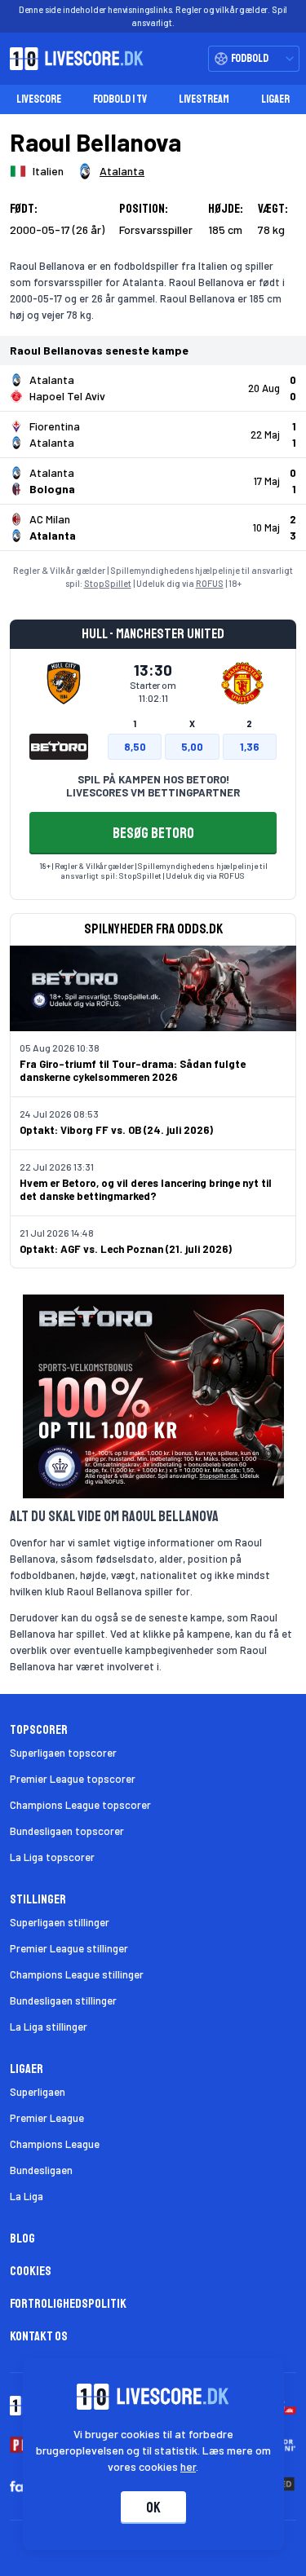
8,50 (135, 747)
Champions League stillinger (77, 1974)
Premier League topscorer (73, 1779)
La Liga (27, 2196)
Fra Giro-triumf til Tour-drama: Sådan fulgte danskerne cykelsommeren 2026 (133, 1070)
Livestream (204, 99)
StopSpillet (108, 583)
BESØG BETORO (153, 833)
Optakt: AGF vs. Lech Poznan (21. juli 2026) (126, 1249)
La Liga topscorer (52, 1857)
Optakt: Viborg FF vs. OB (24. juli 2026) (116, 1130)
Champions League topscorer (80, 1805)
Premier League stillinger (69, 1948)
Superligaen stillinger (60, 1922)
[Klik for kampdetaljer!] (153, 388)
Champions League (55, 2144)
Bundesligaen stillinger (63, 2000)
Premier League (47, 2118)
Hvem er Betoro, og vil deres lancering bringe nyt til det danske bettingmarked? (146, 1189)
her (188, 2466)
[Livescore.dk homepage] (72, 59)
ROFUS (210, 583)
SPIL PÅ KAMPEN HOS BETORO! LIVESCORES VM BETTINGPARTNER (153, 786)
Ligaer (275, 99)
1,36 (250, 747)
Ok (153, 2508)
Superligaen (38, 2092)
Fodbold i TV (120, 99)
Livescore (39, 99)
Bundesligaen (41, 2170)
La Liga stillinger (49, 2027)
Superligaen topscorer (63, 1753)
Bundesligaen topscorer (67, 1831)
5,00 (192, 747)
